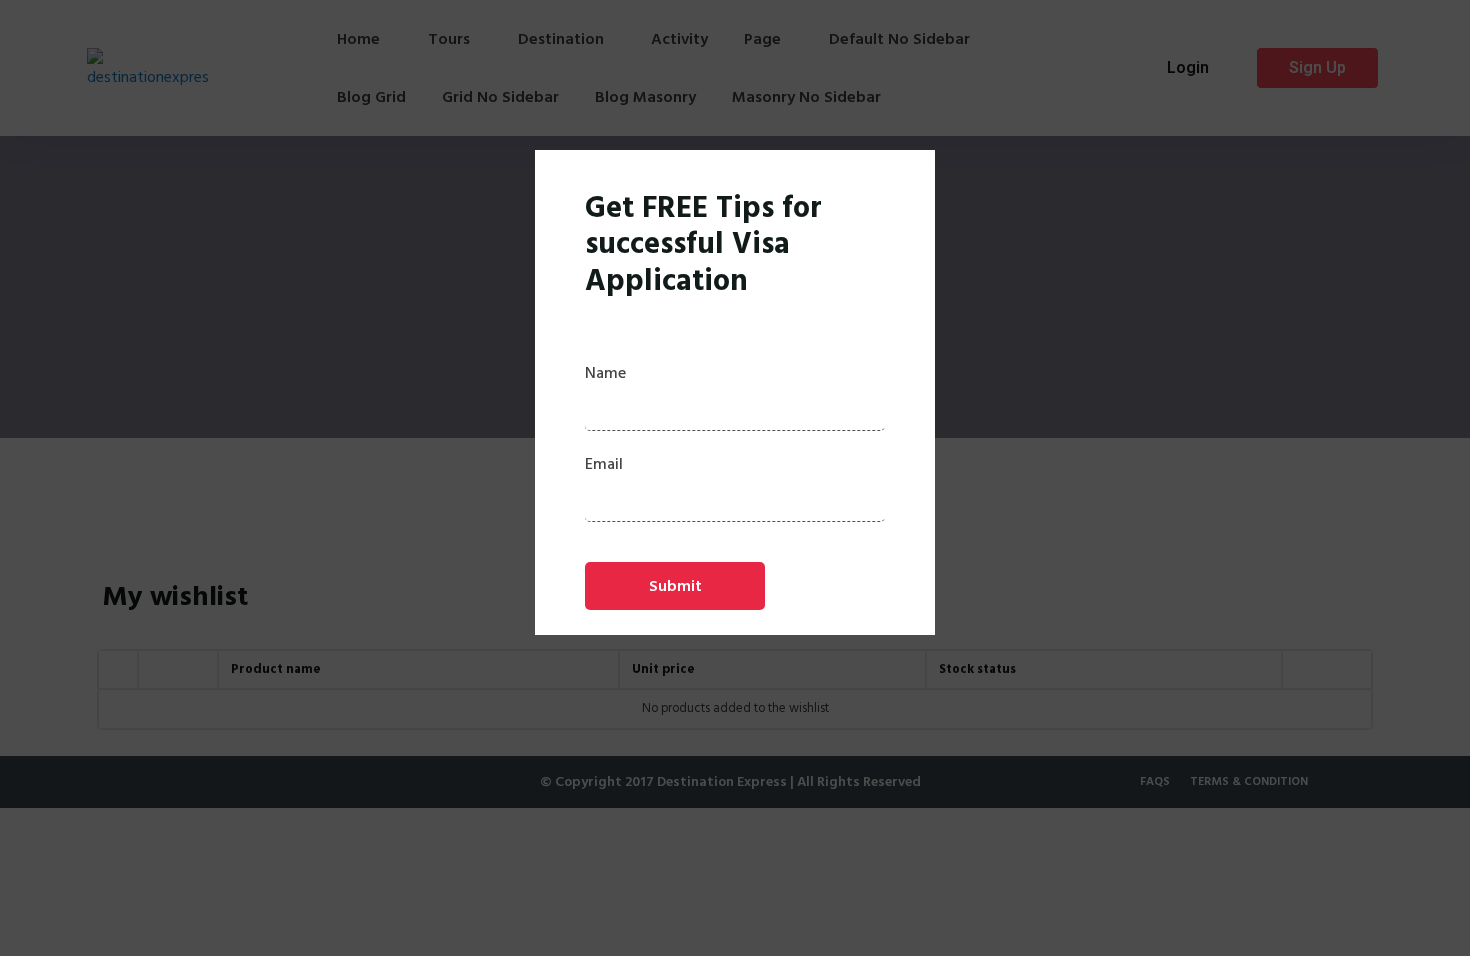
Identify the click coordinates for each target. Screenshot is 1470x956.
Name (605, 373)
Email (604, 464)
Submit (675, 586)
